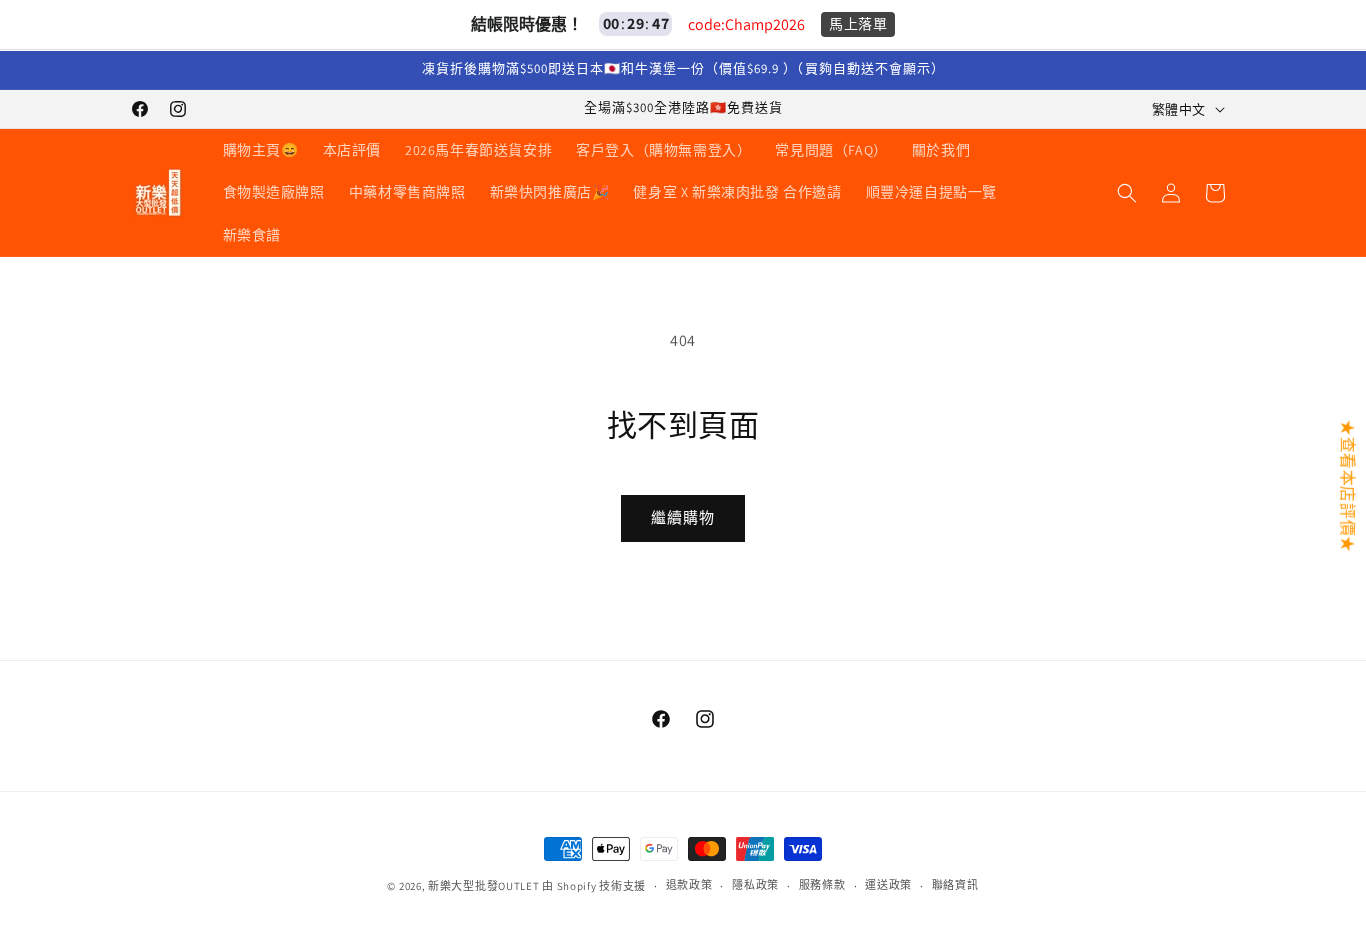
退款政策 (689, 885)
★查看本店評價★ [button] (1347, 485)
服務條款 (822, 885)
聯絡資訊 (955, 885)
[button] (1127, 193)
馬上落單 (858, 24)
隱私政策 (755, 885)
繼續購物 (683, 517)
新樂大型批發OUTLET (483, 886)
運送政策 (888, 885)
